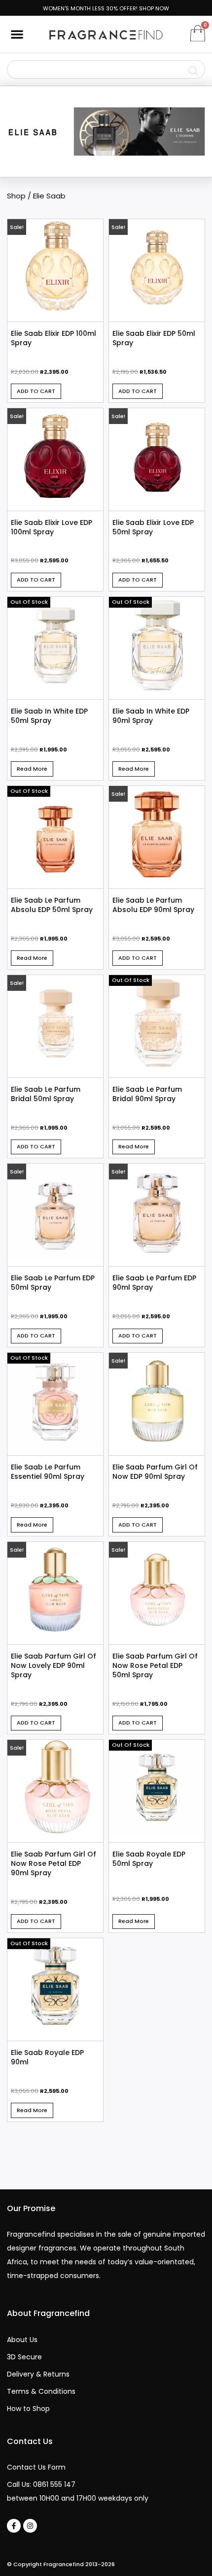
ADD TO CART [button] (36, 391)
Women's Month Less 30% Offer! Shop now (106, 8)
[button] (17, 34)
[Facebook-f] (14, 2526)
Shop (16, 196)
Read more (32, 769)
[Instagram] (30, 2526)
